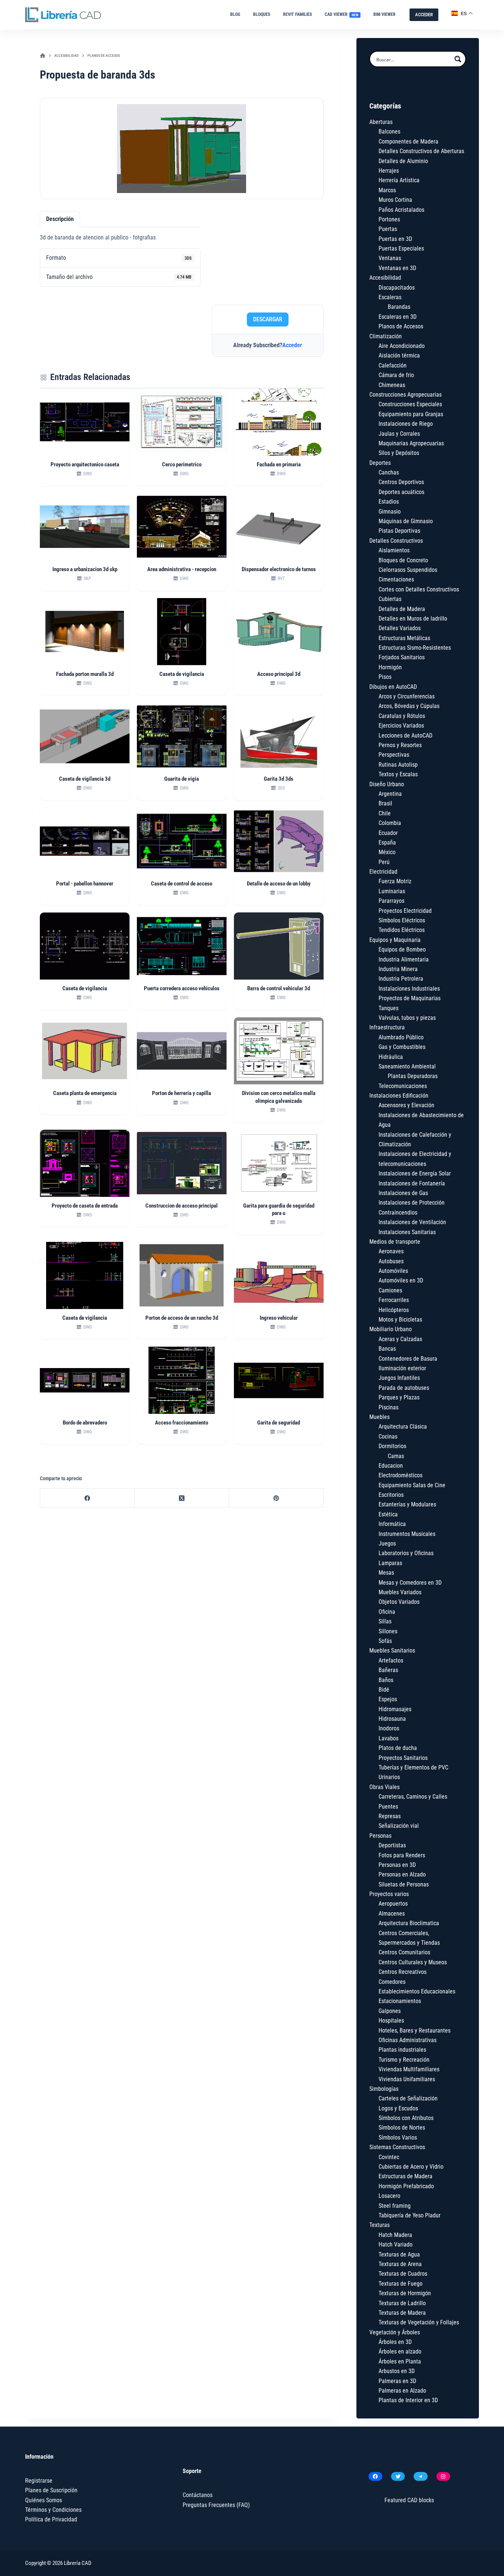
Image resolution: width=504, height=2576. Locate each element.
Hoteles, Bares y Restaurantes (415, 2031)
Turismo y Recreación (404, 2060)
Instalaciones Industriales (409, 989)
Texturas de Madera (402, 2313)
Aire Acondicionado (402, 346)
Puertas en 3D (395, 239)
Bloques (262, 14)
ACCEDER (424, 15)
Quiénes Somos (44, 2500)
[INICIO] (43, 56)
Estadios (389, 502)
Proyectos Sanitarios (403, 1758)
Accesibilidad (385, 278)
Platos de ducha (398, 1748)
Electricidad (383, 872)
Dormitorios (392, 1446)
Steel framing (395, 2206)
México (387, 852)
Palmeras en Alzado (402, 2391)
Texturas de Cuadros (403, 2274)
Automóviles (393, 1271)
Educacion (391, 1466)
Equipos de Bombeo (402, 949)
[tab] (60, 219)
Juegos (387, 1543)
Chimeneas (392, 385)
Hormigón (390, 667)
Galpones (390, 2011)
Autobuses (391, 1261)
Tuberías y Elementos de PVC (413, 1767)
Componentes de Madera (408, 141)
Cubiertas (390, 599)
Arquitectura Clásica (403, 1427)
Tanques (389, 1008)
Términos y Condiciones (53, 2510)
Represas (390, 1816)
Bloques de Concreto (403, 560)
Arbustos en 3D (397, 2371)
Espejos (388, 1699)
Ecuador (388, 833)
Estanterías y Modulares (407, 1504)
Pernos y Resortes (400, 745)
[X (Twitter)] (182, 1498)
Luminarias (392, 891)
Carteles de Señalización (408, 2098)
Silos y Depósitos (399, 453)
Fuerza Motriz (395, 881)
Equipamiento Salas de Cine (412, 1485)
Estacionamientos (400, 2001)
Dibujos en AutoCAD (393, 687)
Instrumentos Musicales (407, 1534)
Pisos (385, 677)
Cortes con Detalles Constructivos (419, 589)
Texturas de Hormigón (405, 2293)
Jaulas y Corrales (399, 434)
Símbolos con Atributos (406, 2118)
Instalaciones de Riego (406, 424)
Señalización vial (399, 1826)
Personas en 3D (397, 1865)
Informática (392, 1524)
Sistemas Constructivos (397, 2147)
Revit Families (297, 14)
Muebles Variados (400, 1592)
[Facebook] (87, 1498)
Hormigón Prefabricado (406, 2186)
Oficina (387, 1612)
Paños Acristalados (401, 210)
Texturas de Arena (400, 2264)
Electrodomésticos (401, 1475)
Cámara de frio (396, 375)
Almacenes (392, 1914)
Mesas (386, 1573)
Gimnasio (390, 512)
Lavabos (389, 1738)
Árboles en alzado (400, 2351)
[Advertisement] (268, 255)
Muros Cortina (395, 200)
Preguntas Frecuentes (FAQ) (216, 2505)
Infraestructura (387, 1027)
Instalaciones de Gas (403, 1193)
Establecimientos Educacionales (417, 1991)
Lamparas (390, 1563)
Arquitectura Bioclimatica (409, 1923)
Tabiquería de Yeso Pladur (410, 2215)
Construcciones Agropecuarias (405, 395)
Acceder (292, 345)
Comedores (392, 1982)
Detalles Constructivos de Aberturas (421, 151)
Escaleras (390, 297)
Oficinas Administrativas (408, 2040)
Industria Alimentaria (404, 959)
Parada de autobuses (404, 1388)
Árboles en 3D (395, 2342)
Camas (396, 1456)
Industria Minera (398, 969)
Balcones (389, 132)
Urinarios (389, 1777)
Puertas (388, 229)
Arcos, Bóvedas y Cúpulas (409, 706)
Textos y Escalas (398, 774)
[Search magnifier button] (458, 59)
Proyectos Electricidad (405, 911)
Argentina (390, 794)
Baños (386, 1680)
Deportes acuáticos (401, 492)
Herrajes (389, 171)
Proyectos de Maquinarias (410, 998)
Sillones (388, 1631)
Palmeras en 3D (397, 2381)
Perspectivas (394, 755)
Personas (380, 1836)
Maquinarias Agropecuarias (411, 443)
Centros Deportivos (401, 482)
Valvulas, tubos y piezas (407, 1018)
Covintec (389, 2157)
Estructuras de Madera (405, 2176)
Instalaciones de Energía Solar (415, 1173)
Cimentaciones (396, 579)
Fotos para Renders (402, 1855)
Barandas (399, 307)
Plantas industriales (402, 2050)
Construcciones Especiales (410, 404)
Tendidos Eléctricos (402, 930)
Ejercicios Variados (401, 726)
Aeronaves (391, 1251)
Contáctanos (198, 2495)
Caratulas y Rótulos (402, 716)
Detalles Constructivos (396, 541)
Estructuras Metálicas (404, 638)
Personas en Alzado (402, 1874)
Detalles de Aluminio (403, 161)
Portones (389, 219)
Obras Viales (384, 1787)
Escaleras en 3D (398, 317)
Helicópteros (394, 1310)
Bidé (384, 1690)
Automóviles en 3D (401, 1280)
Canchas (389, 472)
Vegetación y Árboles (395, 2332)
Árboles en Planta (400, 2361)
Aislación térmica (399, 355)
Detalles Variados (400, 628)
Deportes (380, 463)
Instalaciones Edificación (399, 1096)
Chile (385, 813)
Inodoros (389, 1728)
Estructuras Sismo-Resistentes (415, 648)
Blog (235, 14)
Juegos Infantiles (399, 1378)
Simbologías (384, 2089)
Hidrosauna (392, 1719)
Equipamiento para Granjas (411, 414)
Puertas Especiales (401, 248)
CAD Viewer (342, 14)
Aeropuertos (393, 1904)
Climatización (386, 336)
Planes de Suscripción (51, 2490)
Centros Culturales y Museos (413, 1962)
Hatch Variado (396, 2244)
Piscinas (389, 1407)
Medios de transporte (395, 1242)
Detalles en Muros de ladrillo (413, 619)
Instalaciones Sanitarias (407, 1232)
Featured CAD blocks (409, 2500)
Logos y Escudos (398, 2108)
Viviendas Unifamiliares (407, 2079)
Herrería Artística (399, 180)
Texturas (379, 2225)
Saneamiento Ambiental (407, 1066)
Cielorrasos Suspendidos (408, 570)
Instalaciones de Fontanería (412, 1183)
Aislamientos (394, 550)
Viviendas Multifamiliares (409, 2069)
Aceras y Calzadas (400, 1339)
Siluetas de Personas (404, 1884)
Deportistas (392, 1845)
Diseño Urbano (387, 784)
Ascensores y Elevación (406, 1105)
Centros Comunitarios (404, 1952)
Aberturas (381, 122)
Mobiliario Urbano (391, 1329)
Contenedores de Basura (408, 1359)
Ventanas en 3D (397, 268)
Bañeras (388, 1670)
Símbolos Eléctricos (402, 920)
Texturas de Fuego (401, 2284)
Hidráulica (391, 1057)
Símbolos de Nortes (402, 2128)
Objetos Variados (399, 1602)
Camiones (390, 1290)
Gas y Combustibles (402, 1047)
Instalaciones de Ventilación (412, 1222)
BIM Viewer (384, 14)
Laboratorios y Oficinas (406, 1553)
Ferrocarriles (394, 1300)
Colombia (390, 823)
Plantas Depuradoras (413, 1076)
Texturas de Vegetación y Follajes (419, 2322)
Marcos (387, 190)
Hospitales (391, 2021)
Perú (384, 862)
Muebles (379, 1417)
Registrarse (39, 2481)
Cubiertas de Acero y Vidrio (411, 2167)
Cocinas (388, 1437)
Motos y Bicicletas (400, 1320)
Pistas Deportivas (399, 531)
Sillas (385, 1621)
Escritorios (391, 1495)
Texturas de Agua (399, 2254)
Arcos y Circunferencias (407, 696)
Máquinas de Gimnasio (406, 521)
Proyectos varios (389, 1894)
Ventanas (390, 258)
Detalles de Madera (402, 609)
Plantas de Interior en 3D (408, 2400)
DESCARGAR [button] (268, 319)
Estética (388, 1514)
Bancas (387, 1349)
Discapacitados (397, 288)
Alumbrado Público (401, 1037)
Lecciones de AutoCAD (405, 735)
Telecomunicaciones (403, 1086)
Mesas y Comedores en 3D (410, 1583)
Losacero (389, 2196)
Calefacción (393, 365)
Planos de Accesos (401, 326)
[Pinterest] (276, 1498)
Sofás (385, 1641)
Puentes (388, 1807)
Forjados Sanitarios (402, 657)
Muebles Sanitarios (392, 1650)
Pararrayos (391, 901)
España (387, 842)
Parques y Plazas (399, 1397)
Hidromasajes (395, 1709)
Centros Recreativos (403, 1972)
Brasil (385, 803)
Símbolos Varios (398, 2138)
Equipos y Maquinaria (395, 940)
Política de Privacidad (51, 2519)
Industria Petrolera (401, 979)
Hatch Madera (395, 2235)
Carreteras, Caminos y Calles (413, 1797)
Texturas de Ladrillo (402, 2303)
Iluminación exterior (402, 1368)
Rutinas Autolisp (398, 765)
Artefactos (391, 1660)
